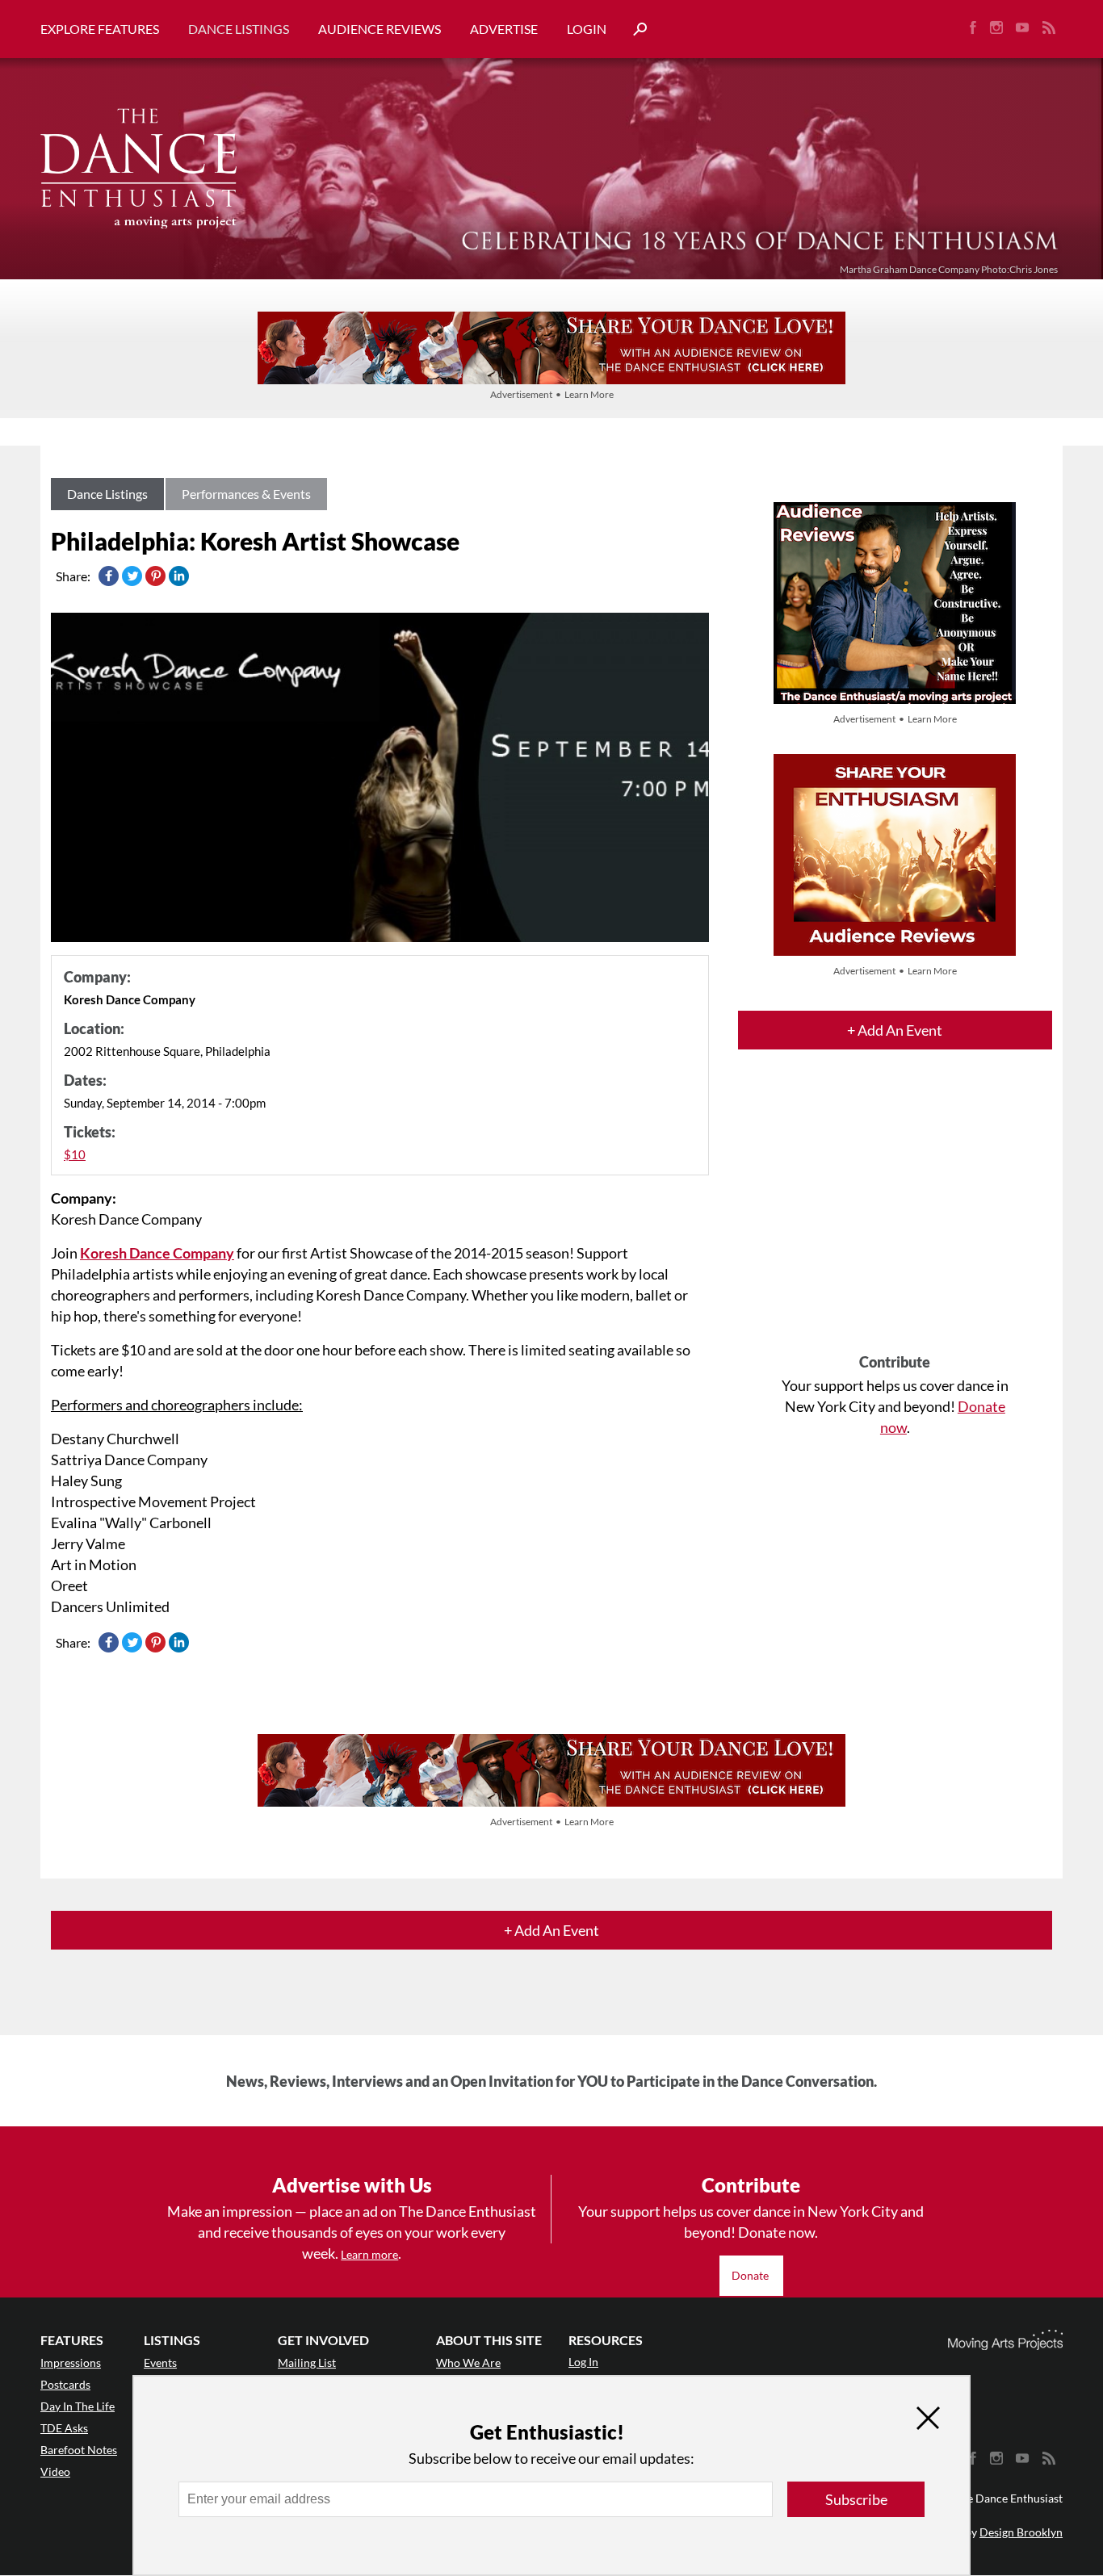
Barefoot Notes (79, 2450)
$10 (75, 1154)
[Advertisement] (895, 1216)
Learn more (369, 2254)
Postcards (65, 2384)
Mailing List (307, 2362)
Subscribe (856, 2499)
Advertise (504, 29)
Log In (583, 2362)
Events (160, 2362)
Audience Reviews (380, 29)
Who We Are (468, 2362)
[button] (634, 29)
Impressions (71, 2362)
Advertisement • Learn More (552, 394)
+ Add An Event (895, 1030)
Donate (751, 2275)
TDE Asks (64, 2428)
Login (587, 29)
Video (55, 2471)
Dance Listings (239, 29)
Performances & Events (246, 494)
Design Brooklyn (1021, 2532)
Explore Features (100, 29)
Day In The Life (78, 2406)
